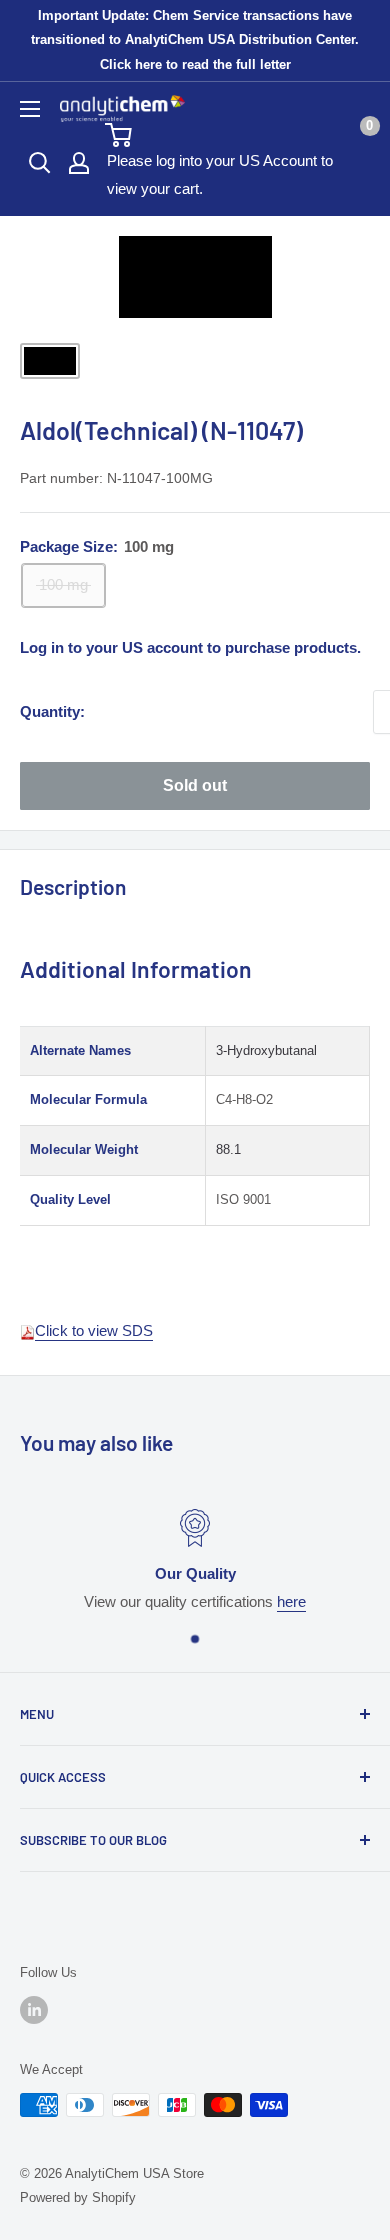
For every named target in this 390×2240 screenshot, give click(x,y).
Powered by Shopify (78, 2197)
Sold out (195, 785)
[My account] (79, 163)
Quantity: (52, 711)
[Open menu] (30, 109)
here (291, 1601)
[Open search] (40, 163)
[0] (236, 135)
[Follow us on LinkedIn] (34, 2010)
